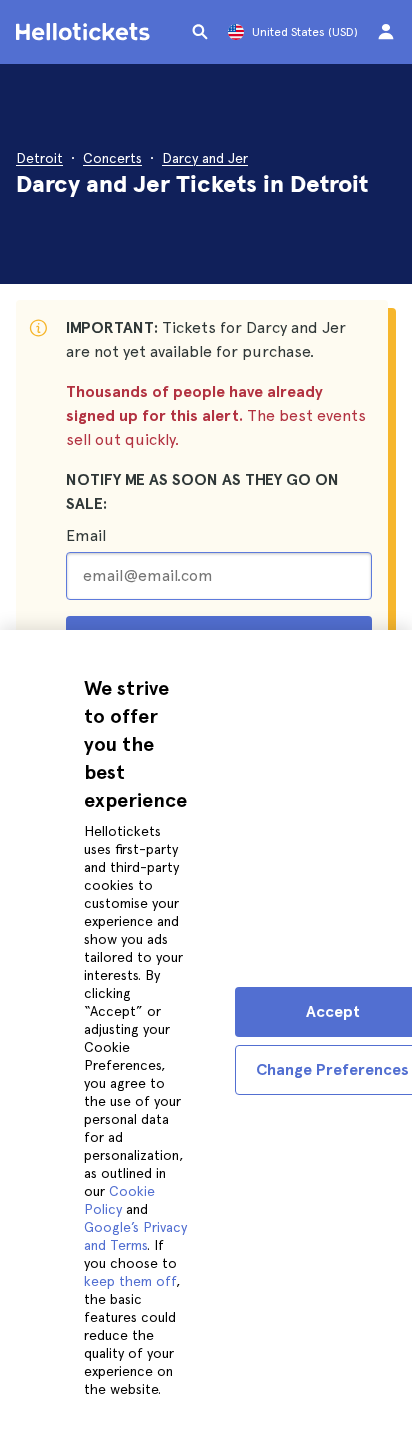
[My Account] (386, 32)
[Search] (200, 32)
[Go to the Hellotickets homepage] (86, 32)
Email (86, 535)
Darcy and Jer (205, 158)
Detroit (39, 158)
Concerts (112, 158)
